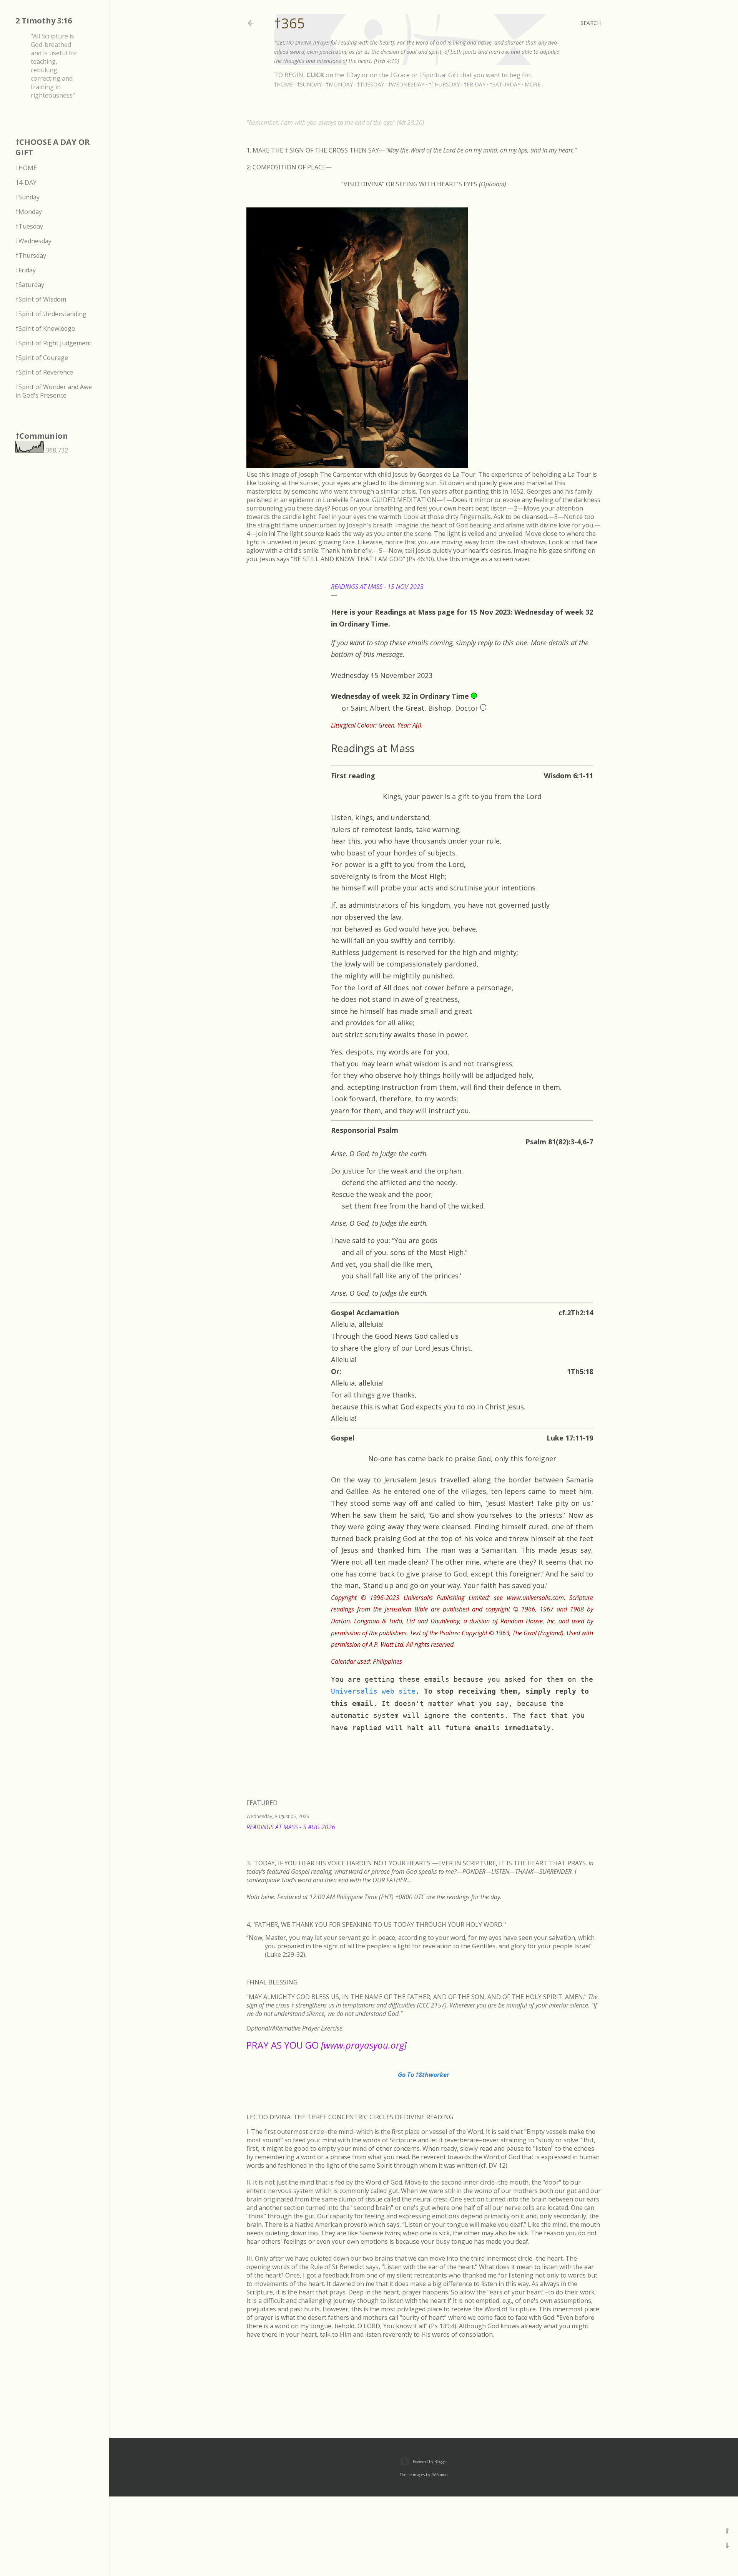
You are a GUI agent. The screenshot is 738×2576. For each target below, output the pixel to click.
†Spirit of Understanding (51, 314)
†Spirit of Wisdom (41, 299)
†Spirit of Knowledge (45, 328)
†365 (290, 23)
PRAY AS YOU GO (327, 2045)
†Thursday (444, 84)
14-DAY (26, 182)
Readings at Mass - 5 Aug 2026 (291, 1827)
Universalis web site (373, 1691)
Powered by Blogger (430, 2462)
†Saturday (505, 84)
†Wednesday (406, 84)
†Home (283, 84)
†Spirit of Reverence (44, 372)
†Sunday (309, 84)
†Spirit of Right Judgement (53, 343)
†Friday (475, 84)
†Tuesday (371, 84)
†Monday (339, 84)
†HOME (26, 168)
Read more (592, 1837)
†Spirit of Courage (42, 358)
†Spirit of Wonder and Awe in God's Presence (54, 391)
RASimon (440, 2475)
